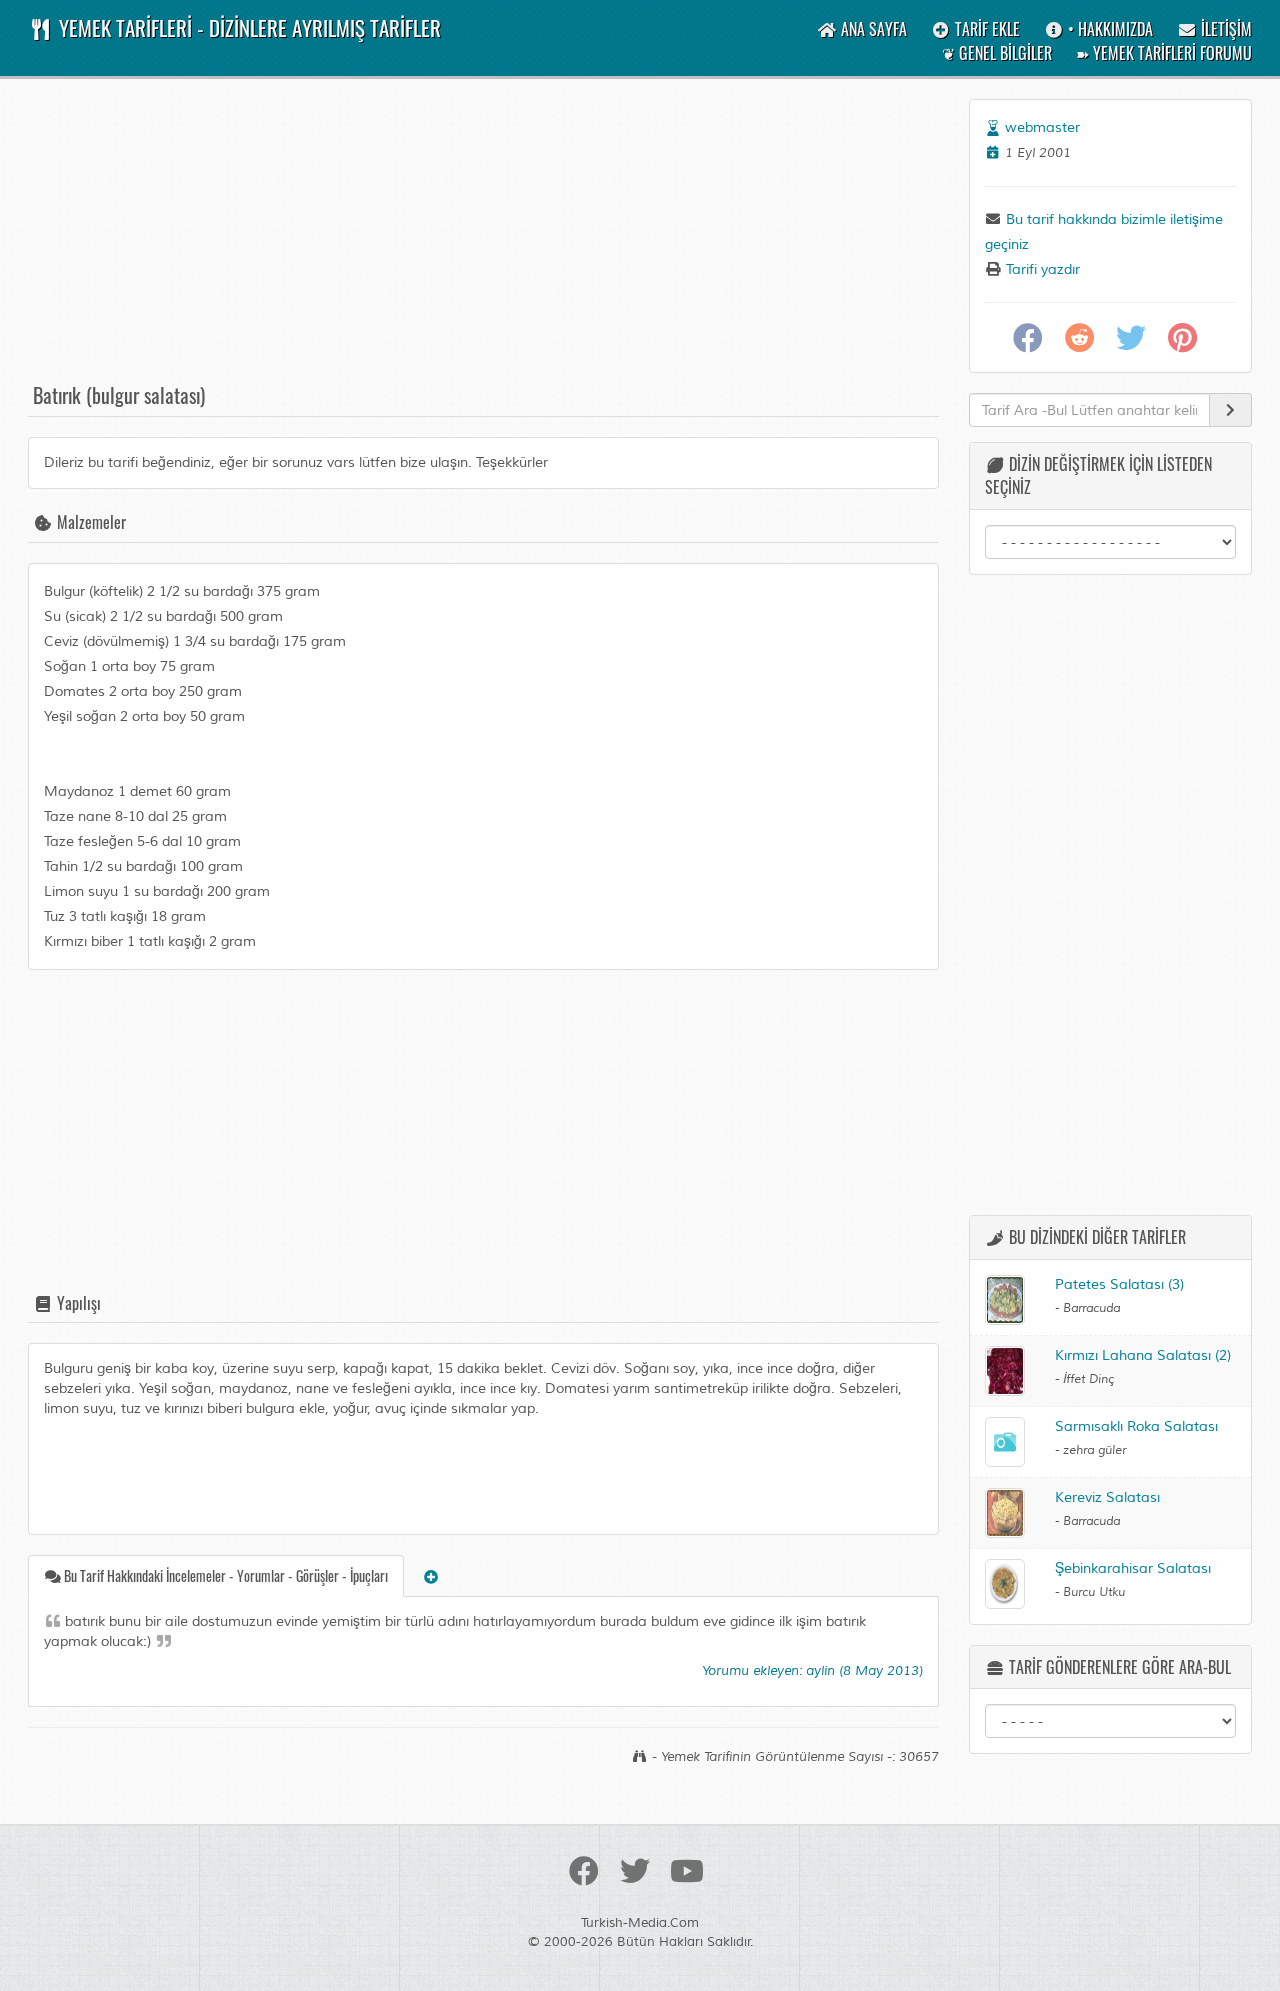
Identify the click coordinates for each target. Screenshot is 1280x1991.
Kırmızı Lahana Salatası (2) (1143, 1355)
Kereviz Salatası (1107, 1497)
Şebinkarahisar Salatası (1133, 1568)
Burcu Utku (1094, 1592)
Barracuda (1091, 1308)
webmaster (1042, 127)
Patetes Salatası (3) (1119, 1284)
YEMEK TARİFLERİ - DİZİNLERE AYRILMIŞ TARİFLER (247, 27)
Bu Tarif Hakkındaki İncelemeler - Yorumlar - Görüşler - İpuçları (224, 1575)
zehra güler (1094, 1450)
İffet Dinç (1088, 1379)
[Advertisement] (483, 239)
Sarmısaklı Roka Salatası (1136, 1426)
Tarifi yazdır (1041, 269)
